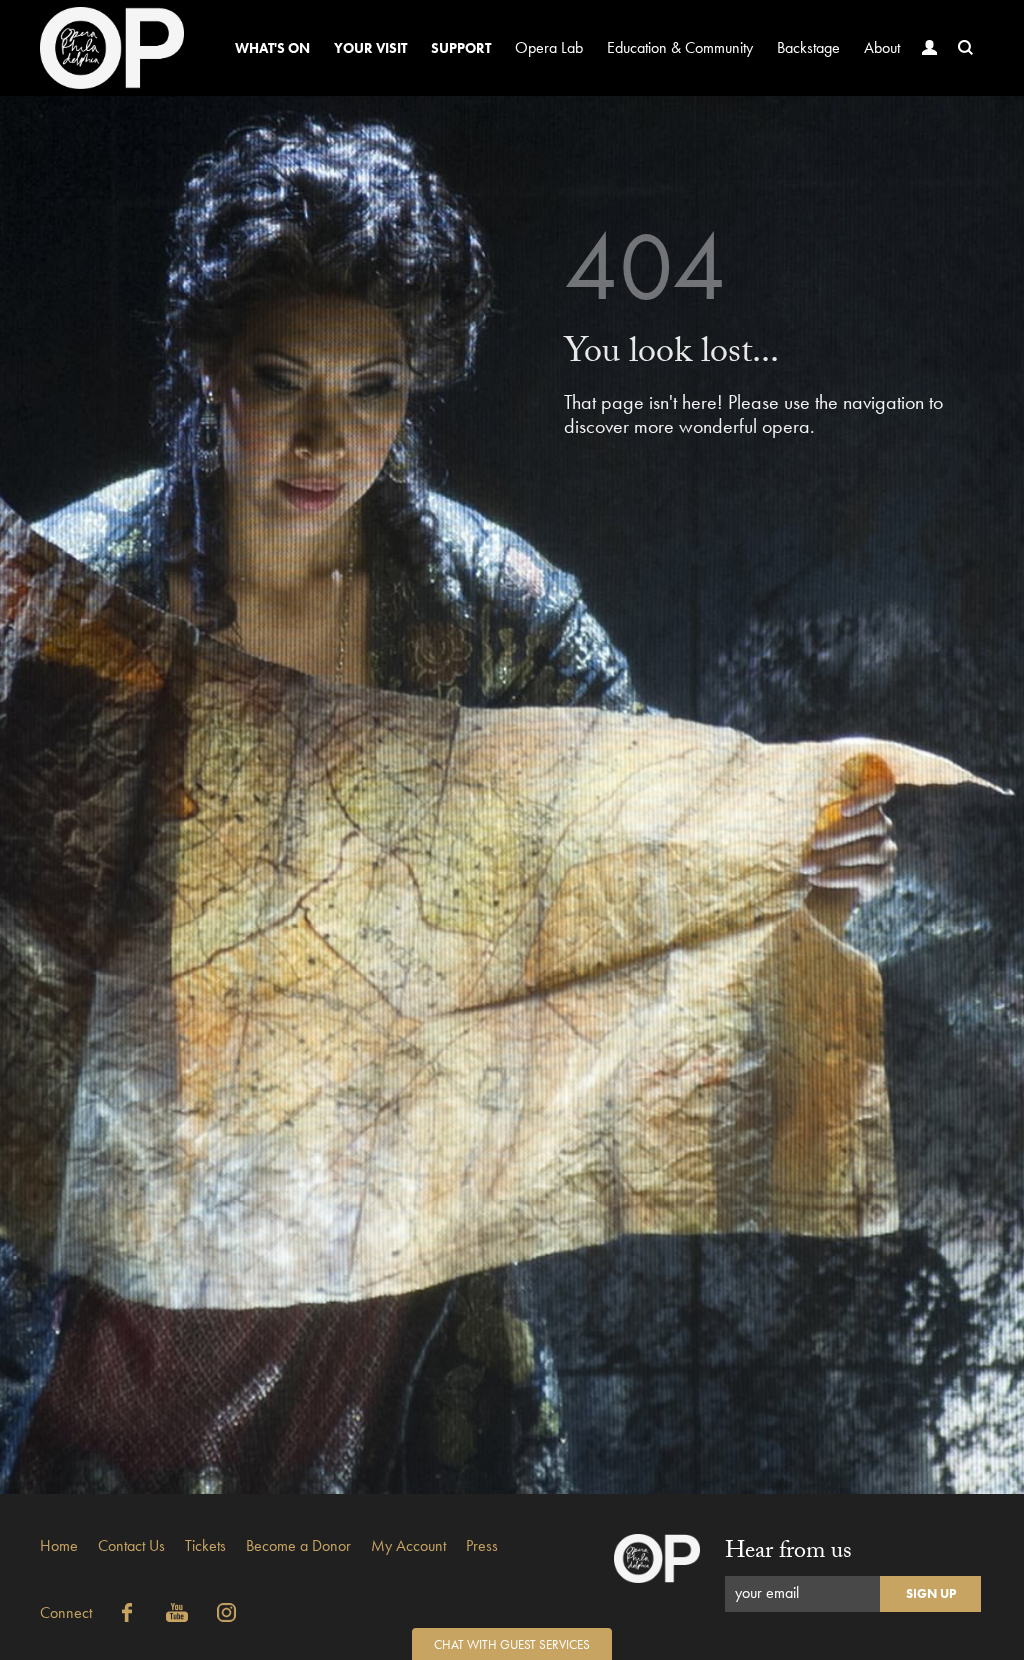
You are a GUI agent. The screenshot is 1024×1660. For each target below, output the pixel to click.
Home (59, 1545)
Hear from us (788, 1553)
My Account (408, 1545)
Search (966, 48)
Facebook (127, 1613)
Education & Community (680, 47)
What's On (272, 48)
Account (930, 48)
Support (461, 48)
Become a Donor (298, 1545)
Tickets (205, 1545)
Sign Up (931, 1593)
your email (767, 1592)
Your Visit (370, 48)
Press (482, 1545)
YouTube (177, 1613)
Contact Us (131, 1545)
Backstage (808, 47)
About (882, 47)
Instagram (227, 1613)
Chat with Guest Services (512, 1644)
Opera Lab (549, 47)
